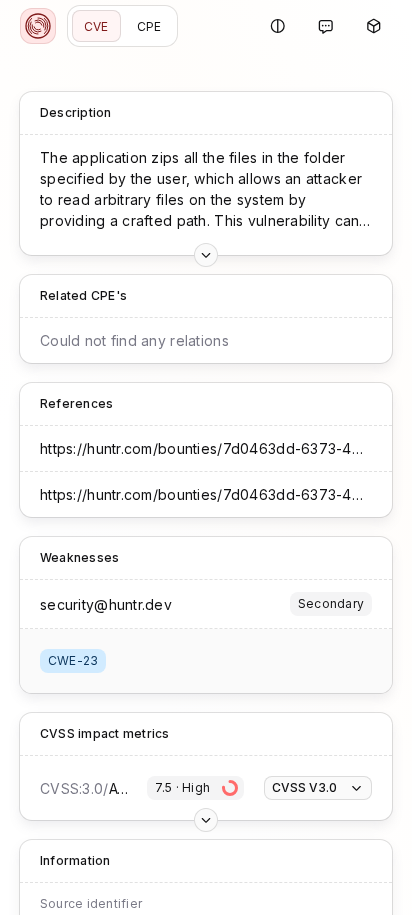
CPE (149, 26)
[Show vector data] (206, 255)
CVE (96, 26)
